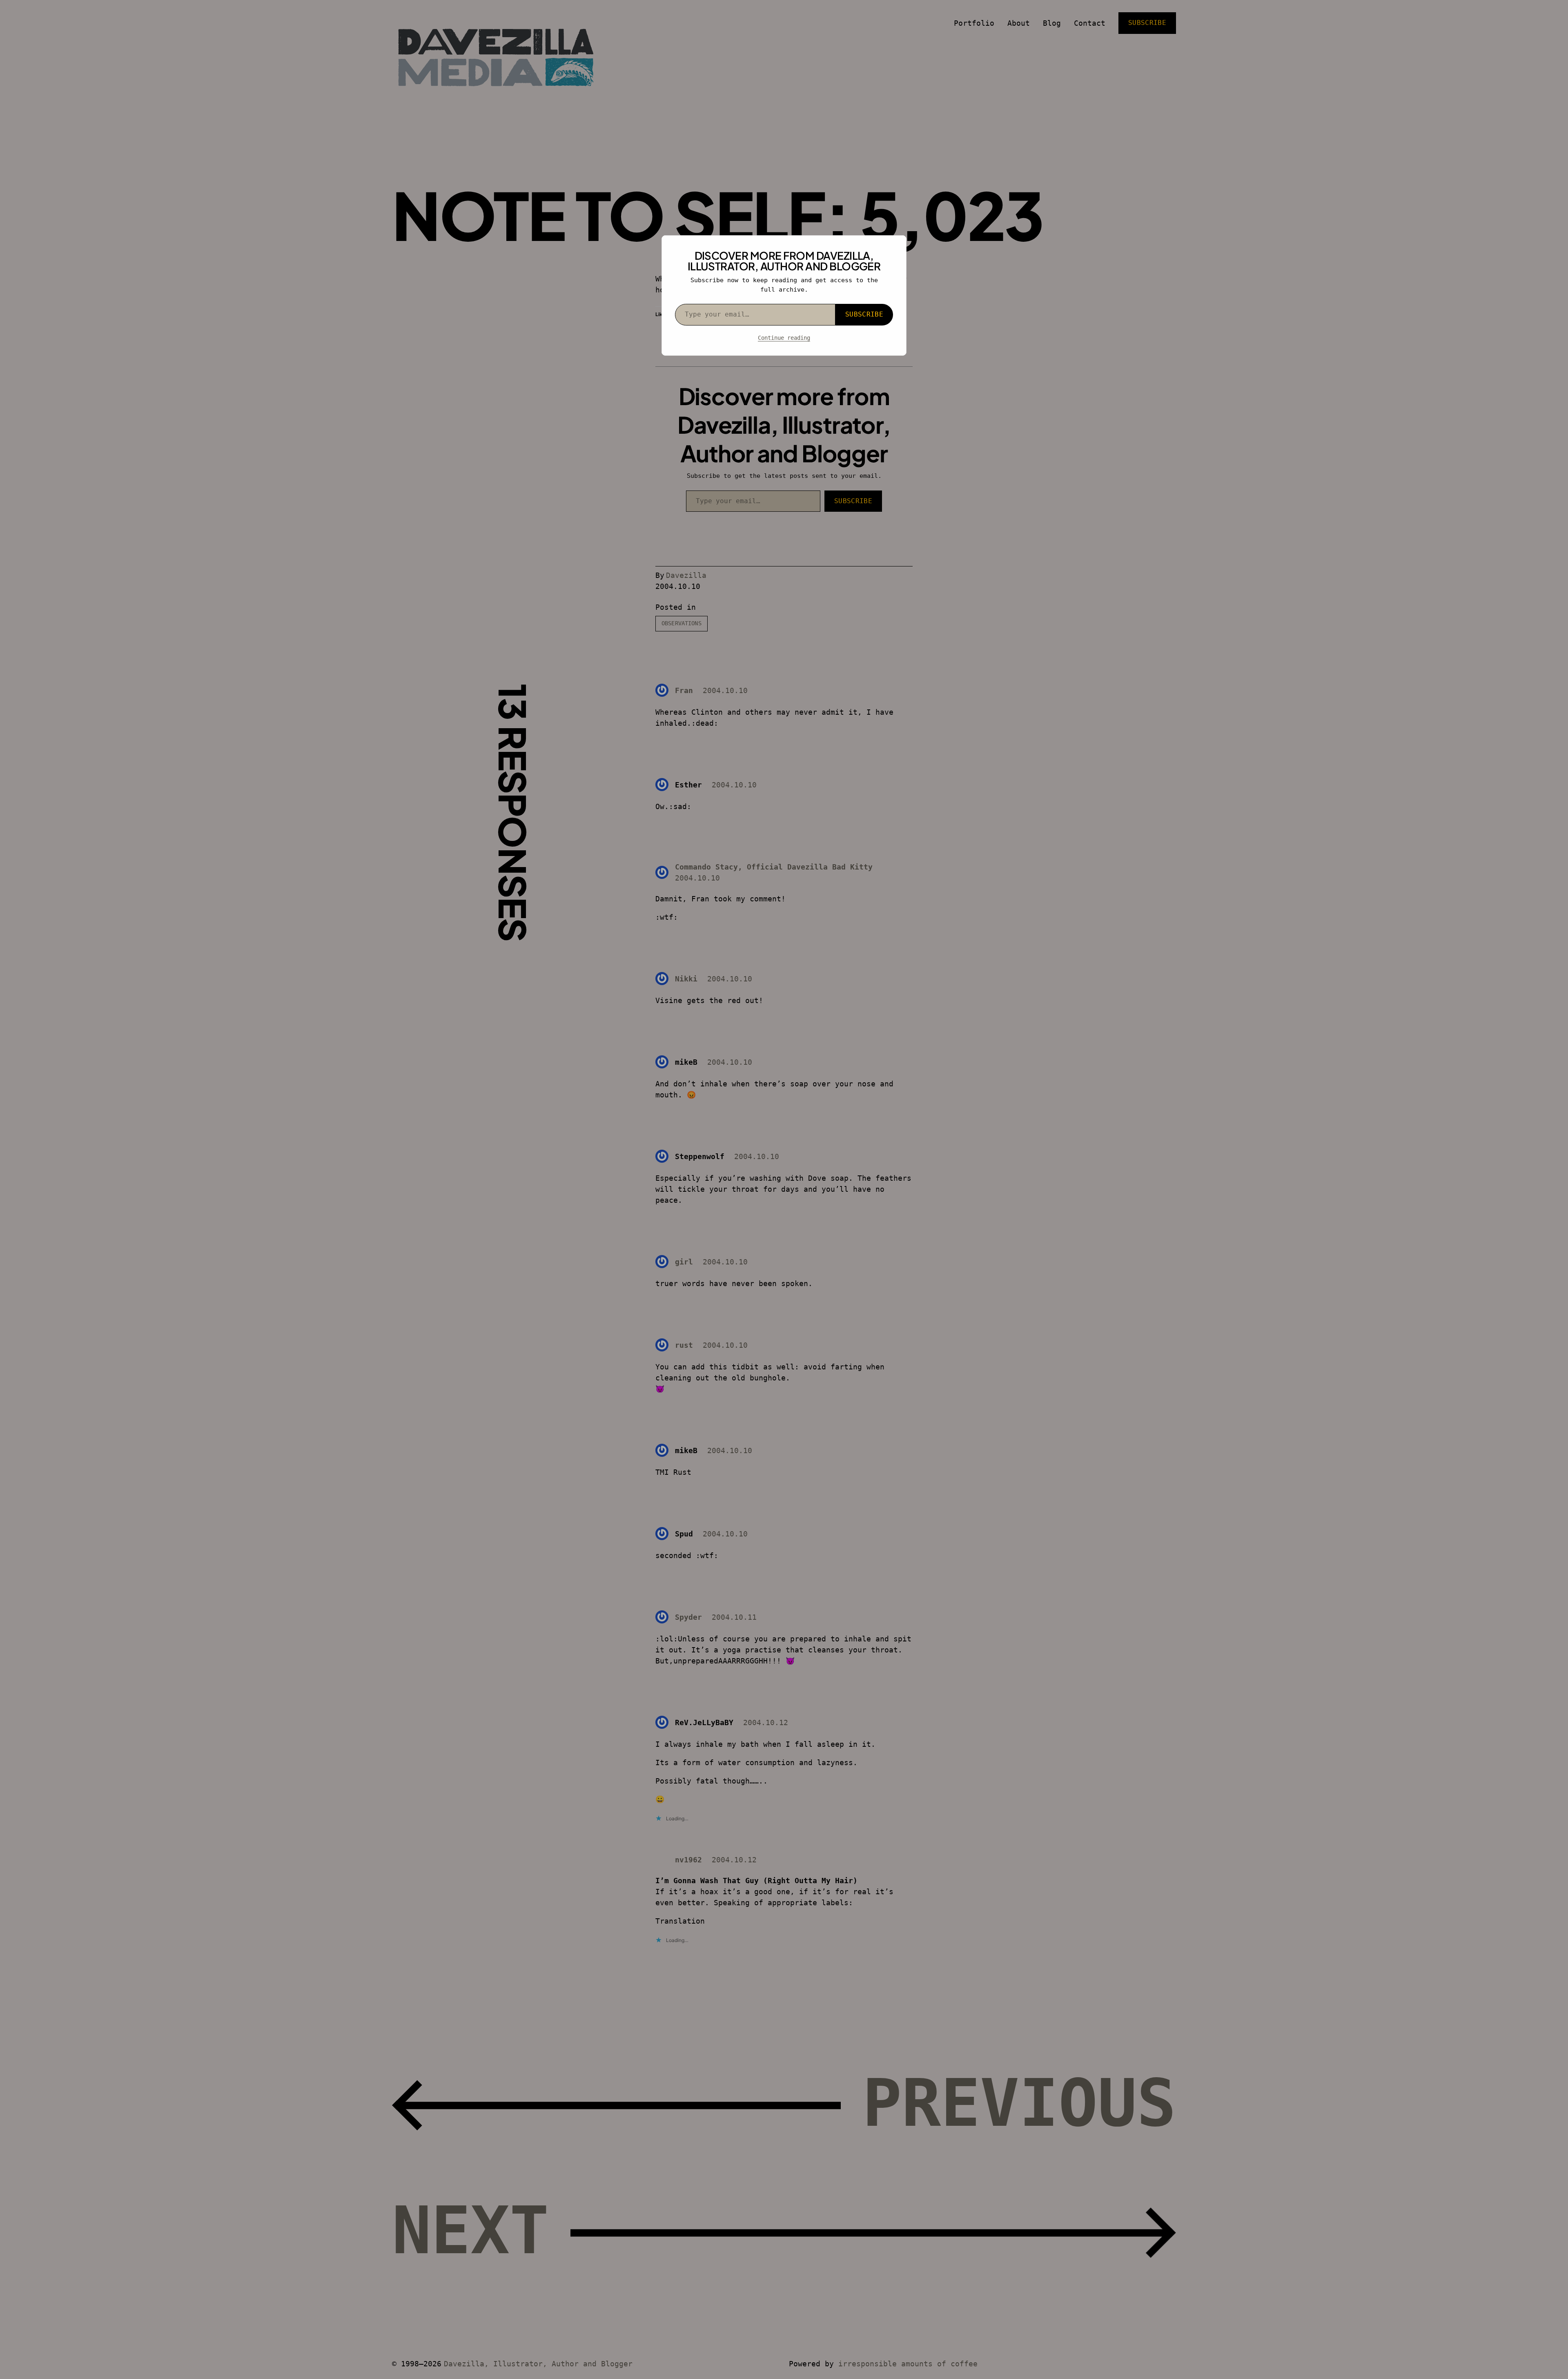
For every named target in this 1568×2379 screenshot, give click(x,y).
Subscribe (864, 314)
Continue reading (784, 338)
